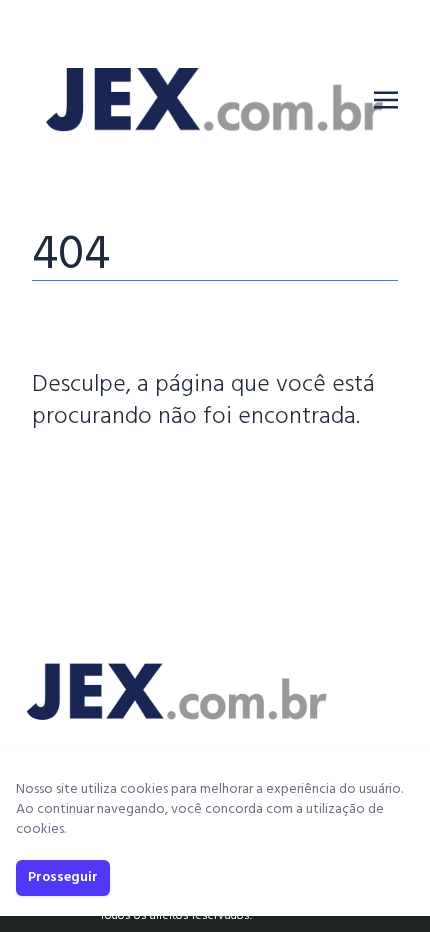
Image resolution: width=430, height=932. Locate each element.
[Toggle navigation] (386, 100)
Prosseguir (63, 877)
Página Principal (100, 477)
